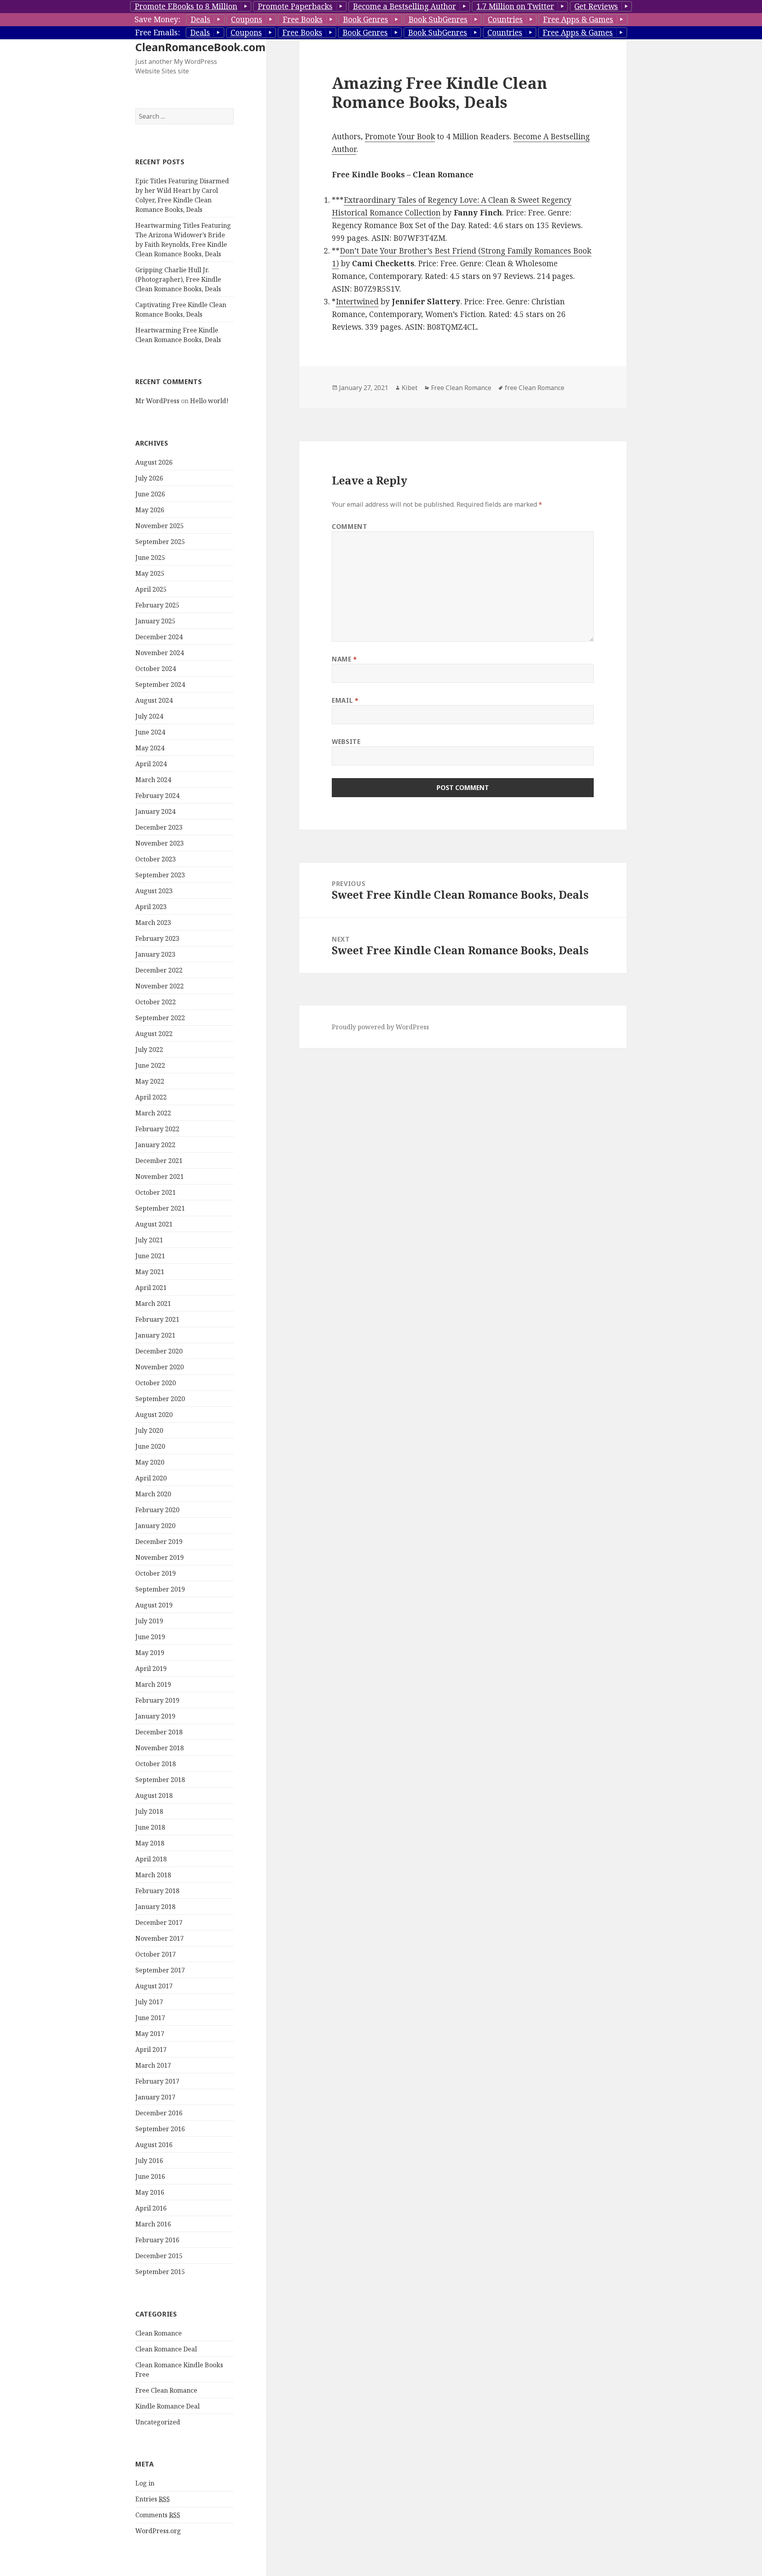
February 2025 (157, 605)
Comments (158, 2515)
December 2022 (159, 970)
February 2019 (157, 1700)
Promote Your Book (400, 136)
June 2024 (150, 732)
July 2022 (149, 1050)
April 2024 (151, 764)
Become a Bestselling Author (404, 6)
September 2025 (160, 542)
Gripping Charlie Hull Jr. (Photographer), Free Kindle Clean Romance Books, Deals (178, 279)
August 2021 (154, 1224)
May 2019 (150, 1653)
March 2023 (153, 923)
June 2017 (150, 2018)
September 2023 (160, 875)
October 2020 (156, 1383)
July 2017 (149, 2002)
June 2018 (150, 1827)
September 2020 (160, 1399)
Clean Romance (159, 2333)
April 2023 (151, 907)
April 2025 (151, 589)
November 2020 (160, 1367)
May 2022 (150, 1081)
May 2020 (150, 1462)
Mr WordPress (157, 401)
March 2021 (153, 1303)
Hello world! (209, 401)
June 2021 (150, 1256)
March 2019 (153, 1684)
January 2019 (155, 1716)
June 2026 (150, 494)
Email (345, 700)
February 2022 (157, 1129)
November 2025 (160, 526)
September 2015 (160, 2272)
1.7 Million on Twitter (515, 6)
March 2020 (153, 1494)
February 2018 (157, 1891)
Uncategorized (158, 2422)
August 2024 (154, 700)
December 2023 (159, 827)
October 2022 (156, 1002)
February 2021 (157, 1319)
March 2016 (153, 2224)
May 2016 (150, 2192)
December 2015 (159, 2256)
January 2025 (155, 621)
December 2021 (159, 1161)
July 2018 (149, 1811)
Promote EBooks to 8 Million (186, 6)
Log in (145, 2483)
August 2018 (154, 1796)
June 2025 (150, 557)
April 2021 (151, 1288)
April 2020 (151, 1478)
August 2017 (154, 1986)
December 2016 (159, 2113)
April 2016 (151, 2208)
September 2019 (160, 1589)
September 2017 (160, 1970)
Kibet (410, 388)
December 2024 (159, 637)
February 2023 (157, 938)
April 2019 (151, 1669)
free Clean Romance (535, 388)
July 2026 (149, 478)
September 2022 (160, 1018)
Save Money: (157, 19)
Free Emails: (157, 33)
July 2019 (149, 1621)
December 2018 (159, 1732)
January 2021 (155, 1335)
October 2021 (156, 1192)
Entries (153, 2499)
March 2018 (153, 1875)
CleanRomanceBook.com (200, 47)
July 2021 (149, 1240)
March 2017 (153, 2065)
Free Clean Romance (166, 2390)
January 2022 (155, 1145)
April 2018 (151, 1859)
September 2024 (160, 684)
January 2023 (155, 954)
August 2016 (154, 2145)
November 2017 (160, 1938)
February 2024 (157, 796)
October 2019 (156, 1573)
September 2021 (160, 1208)
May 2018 (150, 1843)
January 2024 (155, 811)
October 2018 (156, 1764)
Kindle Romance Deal (167, 2406)
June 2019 (150, 1637)
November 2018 (160, 1748)
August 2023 (154, 891)
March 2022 (153, 1113)
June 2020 (150, 1446)
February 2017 (157, 2081)
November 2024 (160, 653)
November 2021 (160, 1177)
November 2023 (160, 843)
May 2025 (150, 573)
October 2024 (156, 669)
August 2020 (154, 1415)
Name (344, 659)
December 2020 (159, 1351)
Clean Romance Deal (166, 2349)
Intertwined (357, 302)
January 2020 (155, 1526)
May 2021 (150, 1272)
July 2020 (149, 1430)
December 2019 (159, 1542)
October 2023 (156, 859)
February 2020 (157, 1510)
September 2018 (160, 1780)
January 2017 (155, 2097)
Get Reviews (596, 6)
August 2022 (154, 1034)
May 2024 (150, 748)
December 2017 (159, 1922)
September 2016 (160, 2129)
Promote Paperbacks (295, 6)
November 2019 (160, 1557)
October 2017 (156, 1954)
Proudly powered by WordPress (380, 1027)
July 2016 (149, 2161)
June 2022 (150, 1065)
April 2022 (151, 1097)
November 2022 (160, 986)
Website (346, 742)
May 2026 (150, 510)
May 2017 (150, 2034)
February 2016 (157, 2240)
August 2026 (154, 462)
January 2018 (155, 1907)
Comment (349, 527)
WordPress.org (158, 2531)
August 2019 (154, 1605)
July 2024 (149, 716)
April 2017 (151, 2049)
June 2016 (150, 2176)
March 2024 (153, 780)
